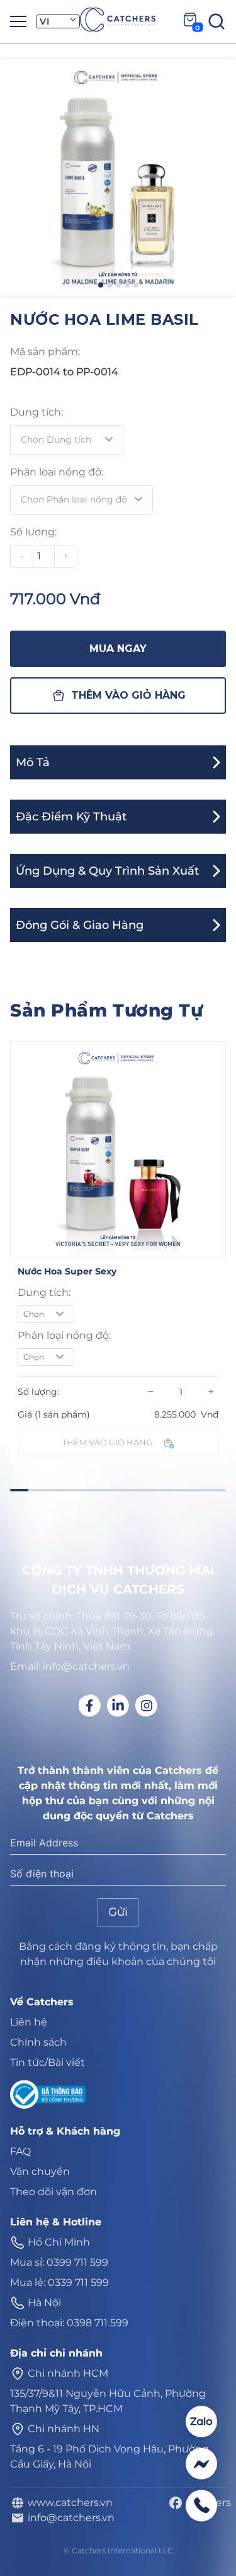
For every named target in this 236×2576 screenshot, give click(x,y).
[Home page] (118, 20)
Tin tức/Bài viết (48, 2062)
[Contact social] (201, 2422)
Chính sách (38, 2042)
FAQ (20, 2151)
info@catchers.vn (69, 2518)
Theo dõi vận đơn (53, 2192)
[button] (101, 285)
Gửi (118, 1912)
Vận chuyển (40, 2171)
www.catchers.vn (68, 2503)
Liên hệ (29, 2022)
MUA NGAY (118, 649)
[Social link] (90, 1705)
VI (44, 21)
